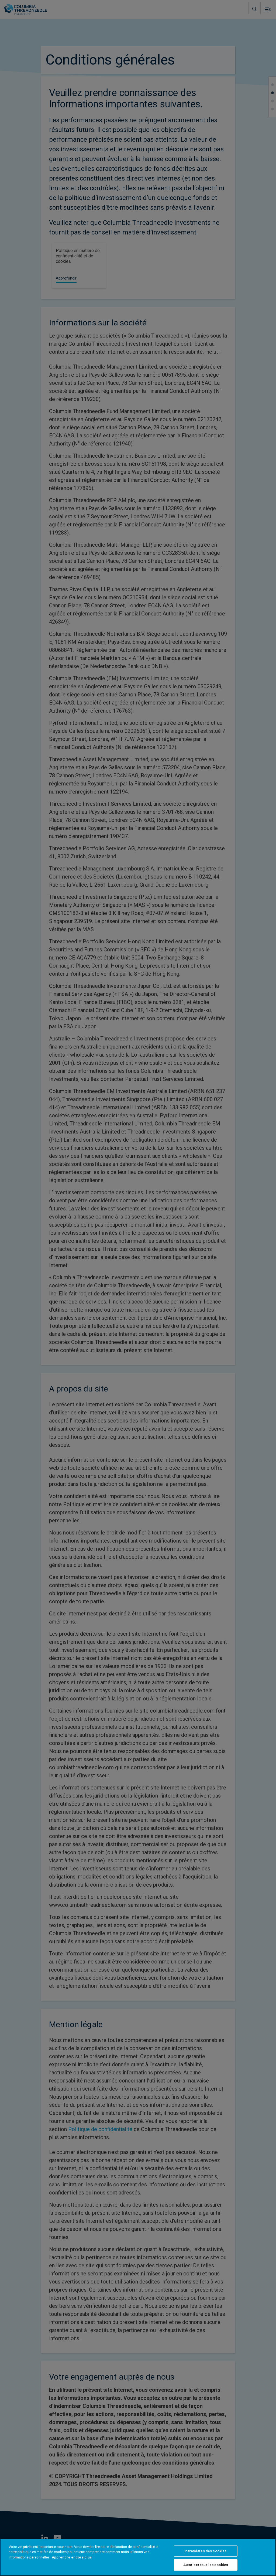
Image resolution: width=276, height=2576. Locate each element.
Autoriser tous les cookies (206, 2565)
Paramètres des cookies (206, 2551)
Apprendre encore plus (72, 2557)
